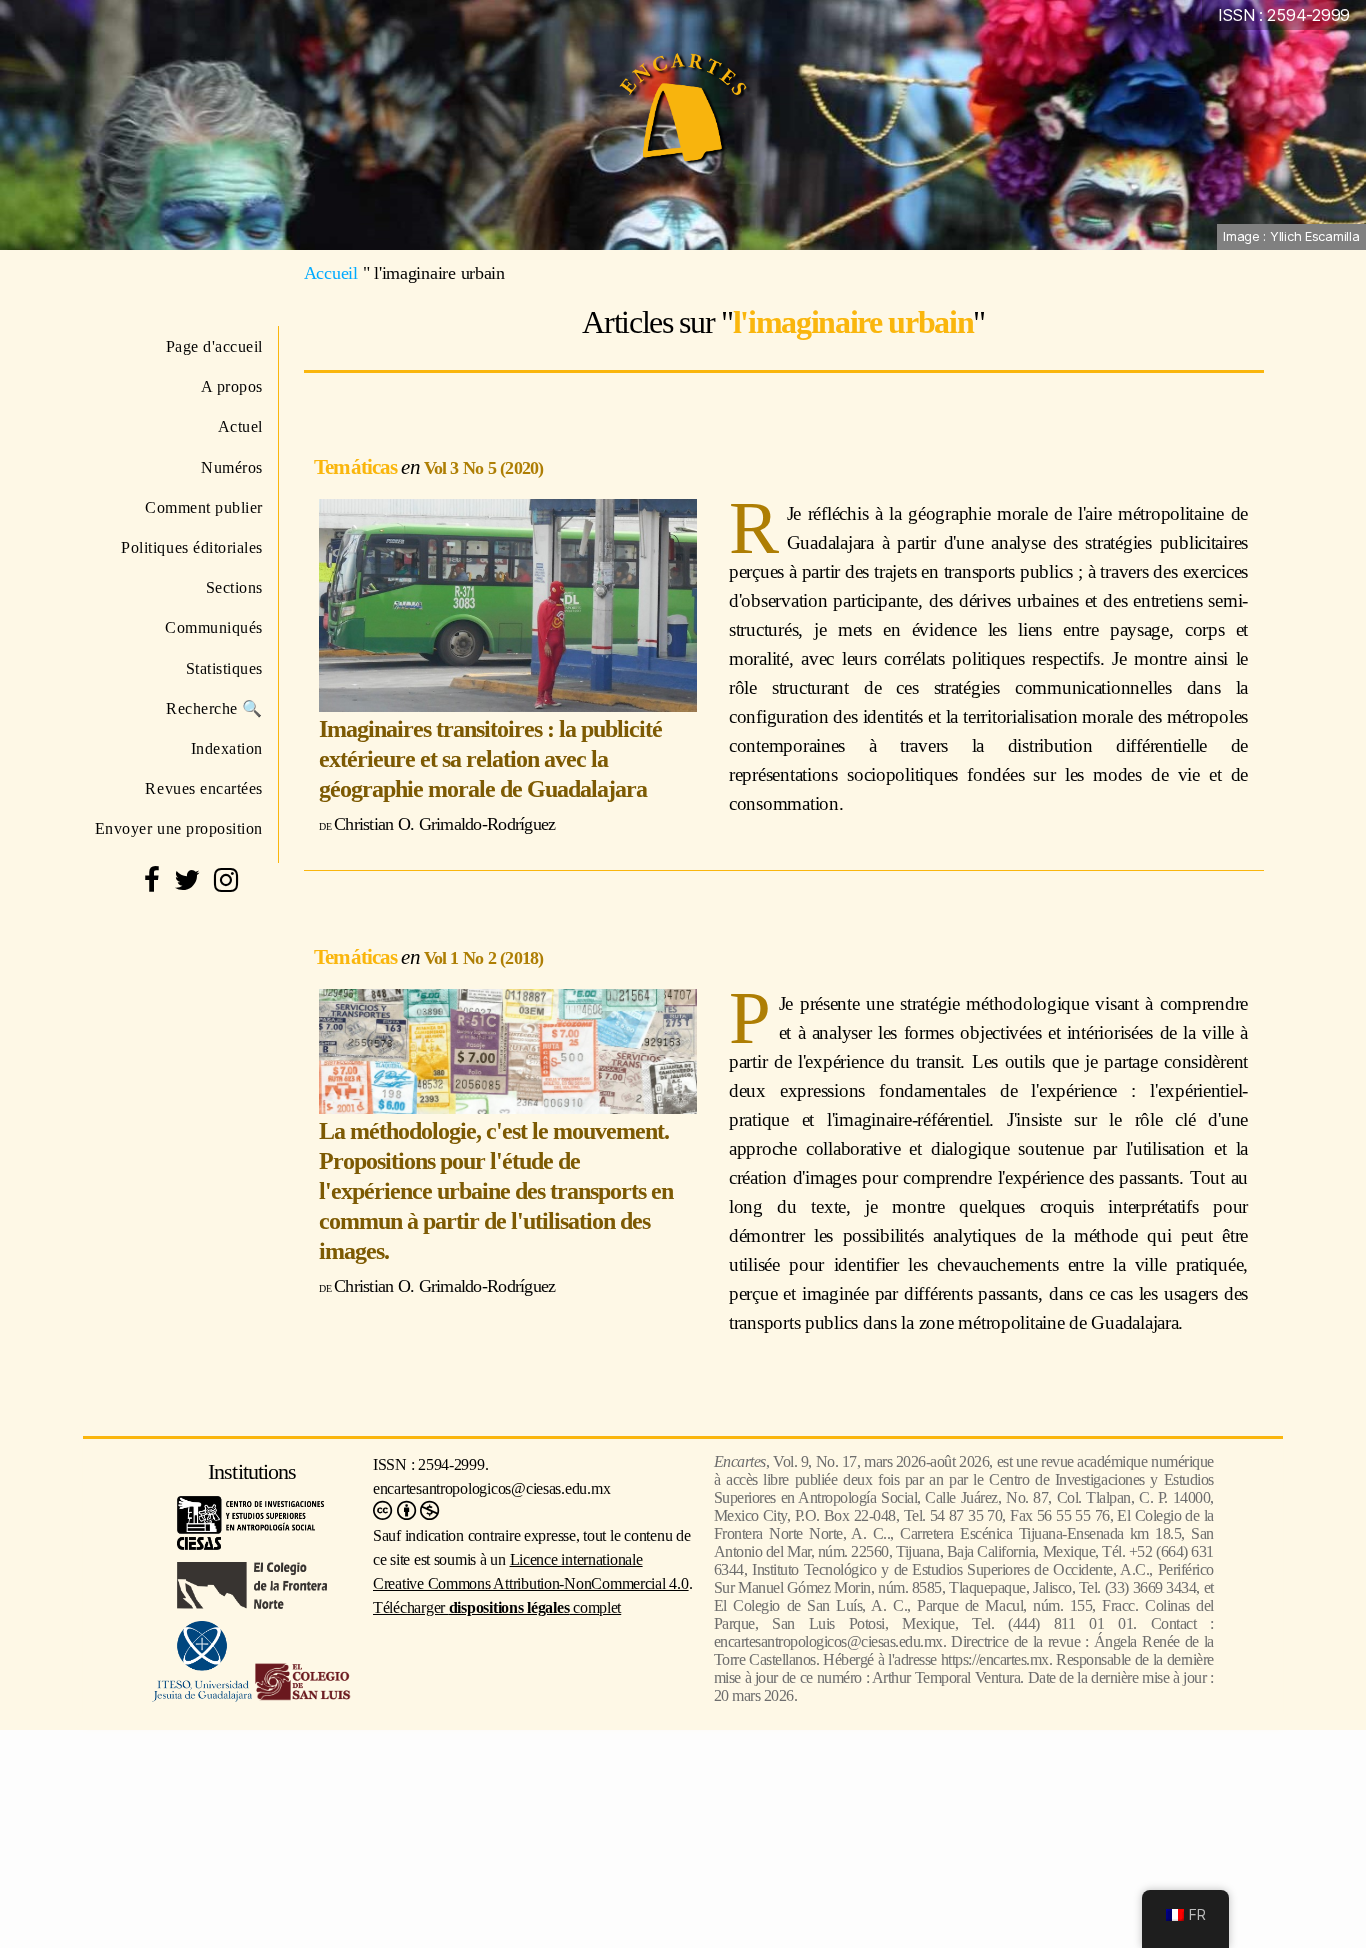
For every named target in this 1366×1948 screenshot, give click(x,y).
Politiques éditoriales (192, 547)
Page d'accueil (214, 346)
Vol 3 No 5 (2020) (484, 468)
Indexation (227, 748)
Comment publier (204, 507)
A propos (232, 386)
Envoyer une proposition (179, 828)
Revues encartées (204, 788)
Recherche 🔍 (214, 708)
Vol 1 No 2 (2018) (484, 958)
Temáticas (357, 466)
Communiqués (214, 627)
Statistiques (224, 668)
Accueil (331, 273)
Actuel (240, 426)
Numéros (232, 467)
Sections (234, 587)
